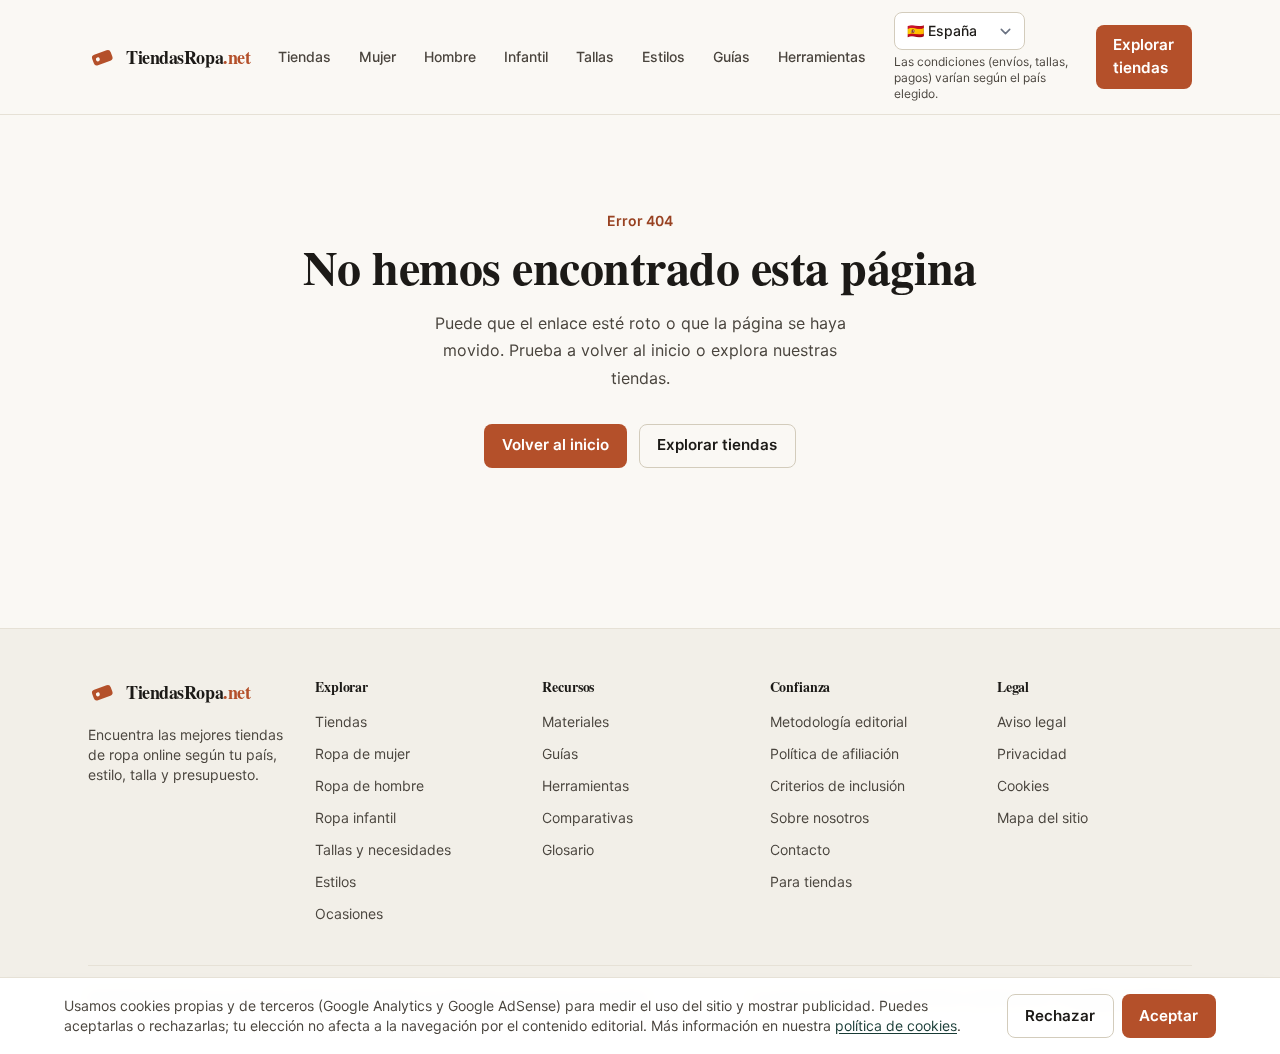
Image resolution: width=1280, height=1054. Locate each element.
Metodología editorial (838, 721)
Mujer (377, 56)
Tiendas (304, 56)
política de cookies (896, 1025)
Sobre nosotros (819, 817)
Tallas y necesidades (383, 849)
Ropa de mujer (362, 753)
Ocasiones (349, 913)
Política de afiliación (834, 753)
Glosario (568, 849)
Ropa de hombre (369, 785)
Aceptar (1168, 1015)
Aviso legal (1031, 721)
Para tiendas (811, 881)
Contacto (800, 849)
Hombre (450, 56)
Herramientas (822, 56)
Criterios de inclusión (837, 785)
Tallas (595, 56)
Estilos (663, 56)
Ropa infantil (355, 817)
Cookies (1023, 785)
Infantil (526, 56)
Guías (731, 56)
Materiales (575, 721)
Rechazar (1060, 1015)
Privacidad (1032, 753)
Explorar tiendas (1143, 56)
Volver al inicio (555, 444)
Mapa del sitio (1042, 817)
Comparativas (587, 817)
